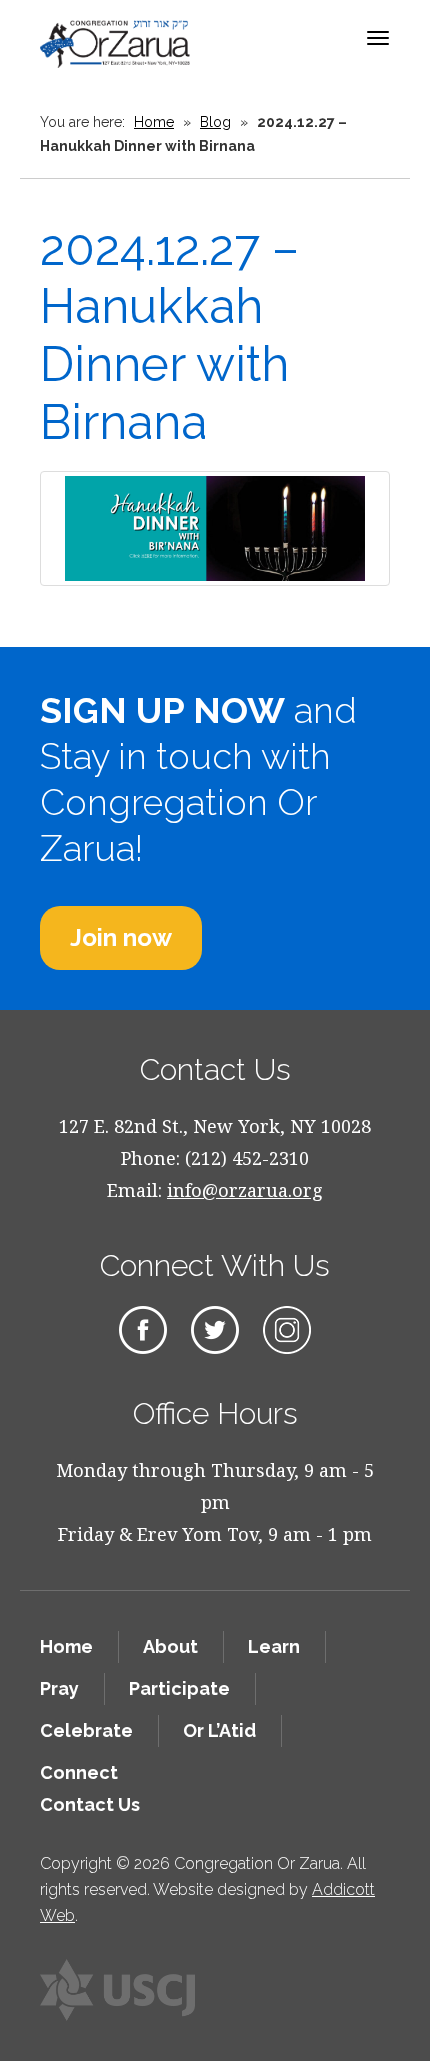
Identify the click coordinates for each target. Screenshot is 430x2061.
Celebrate (86, 1730)
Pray (59, 1688)
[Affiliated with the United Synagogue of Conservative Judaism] (117, 1990)
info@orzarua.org (245, 1190)
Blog (215, 122)
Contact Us (90, 1804)
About (170, 1646)
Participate (179, 1688)
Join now (121, 937)
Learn (274, 1646)
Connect (79, 1772)
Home (154, 122)
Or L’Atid (219, 1730)
